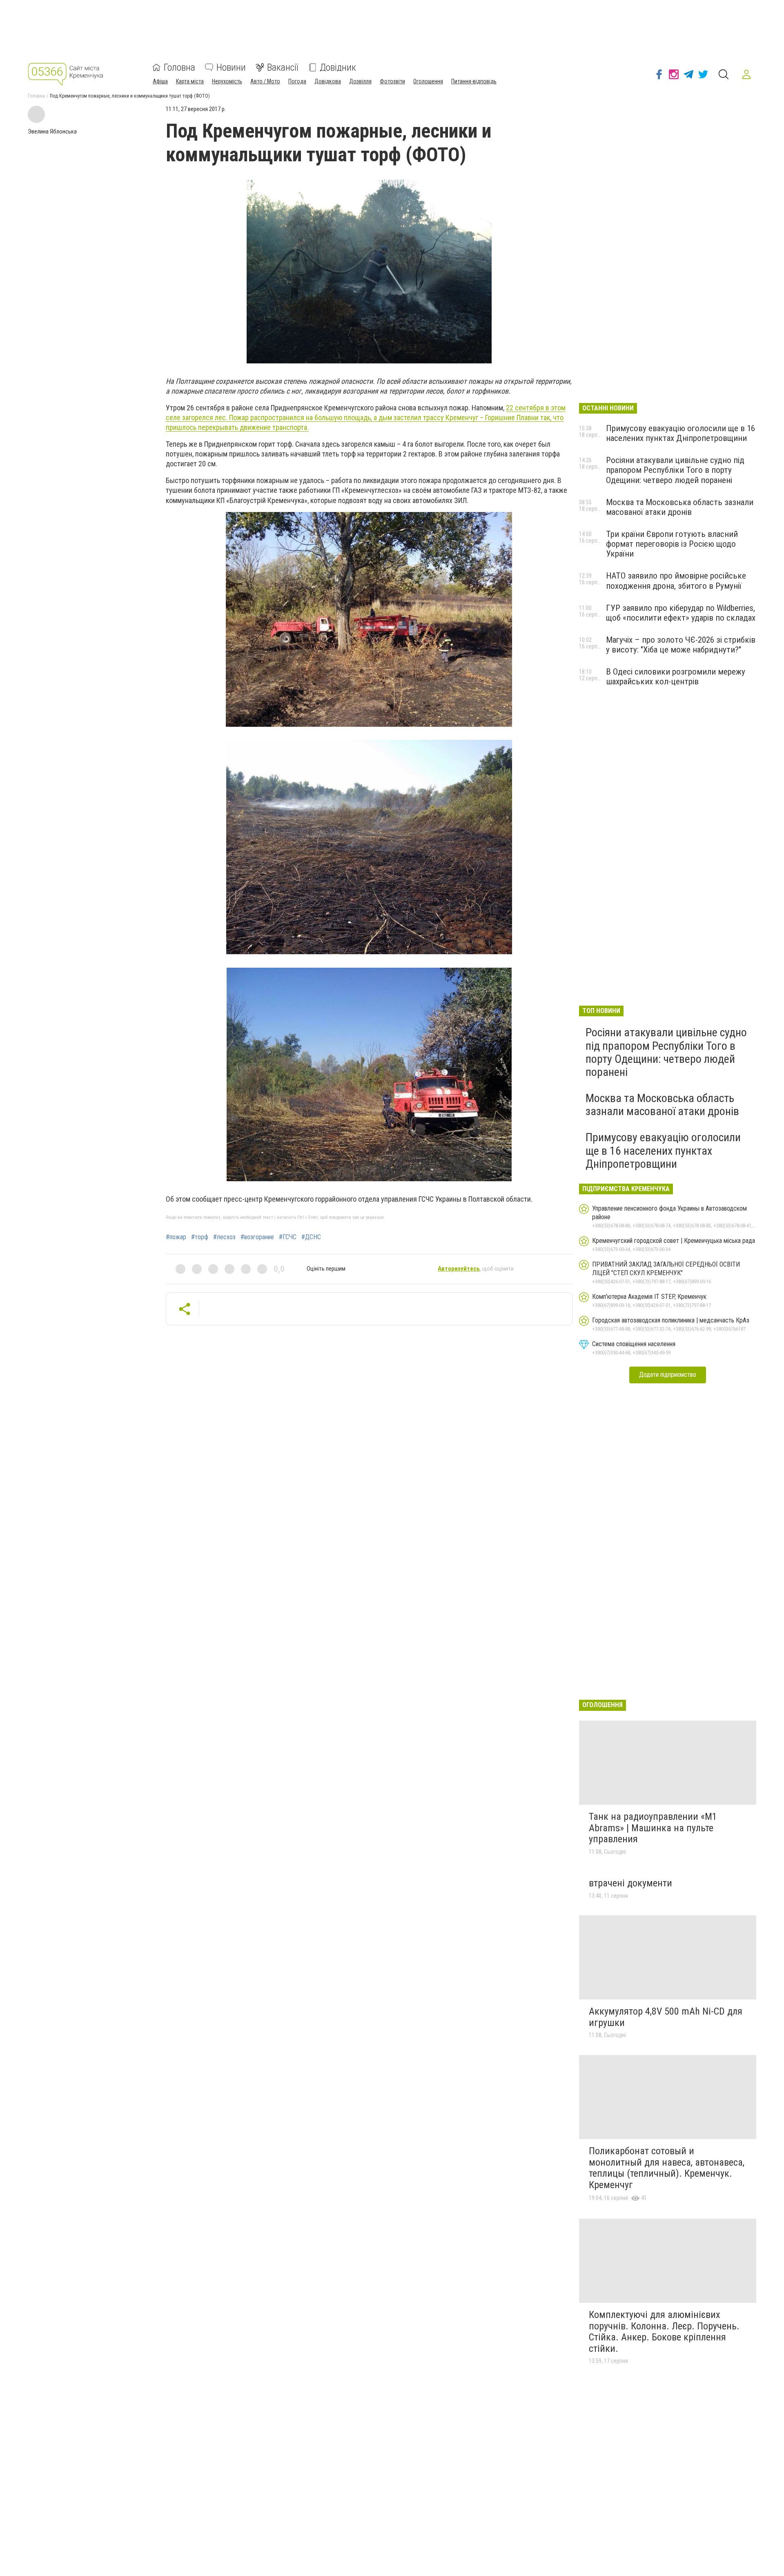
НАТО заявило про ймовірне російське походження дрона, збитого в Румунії (676, 581)
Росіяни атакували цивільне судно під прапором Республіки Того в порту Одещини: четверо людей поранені (675, 470)
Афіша (160, 81)
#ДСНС (311, 1237)
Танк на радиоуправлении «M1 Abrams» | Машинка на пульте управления (653, 1828)
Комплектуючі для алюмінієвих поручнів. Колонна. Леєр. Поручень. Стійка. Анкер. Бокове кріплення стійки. (664, 2332)
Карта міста (190, 81)
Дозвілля (360, 81)
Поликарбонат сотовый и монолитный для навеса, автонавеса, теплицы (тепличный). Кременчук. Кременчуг (667, 2168)
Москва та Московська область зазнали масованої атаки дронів (680, 507)
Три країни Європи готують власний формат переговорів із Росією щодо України (672, 544)
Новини (231, 67)
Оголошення (428, 81)
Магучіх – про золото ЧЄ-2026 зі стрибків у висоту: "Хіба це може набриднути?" (681, 645)
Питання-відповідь (474, 81)
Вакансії (283, 67)
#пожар (176, 1237)
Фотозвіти (392, 81)
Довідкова (328, 81)
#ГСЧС (288, 1237)
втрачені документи (630, 1883)
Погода (297, 81)
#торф (200, 1237)
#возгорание (257, 1237)
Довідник (338, 67)
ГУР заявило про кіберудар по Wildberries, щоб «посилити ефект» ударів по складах (681, 613)
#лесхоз (224, 1237)
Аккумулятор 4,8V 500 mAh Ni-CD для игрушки (666, 2017)
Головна (179, 67)
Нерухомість (227, 81)
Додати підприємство (668, 1375)
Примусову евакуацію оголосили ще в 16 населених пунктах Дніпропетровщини (680, 433)
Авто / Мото (265, 81)
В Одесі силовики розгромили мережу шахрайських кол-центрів (676, 677)
